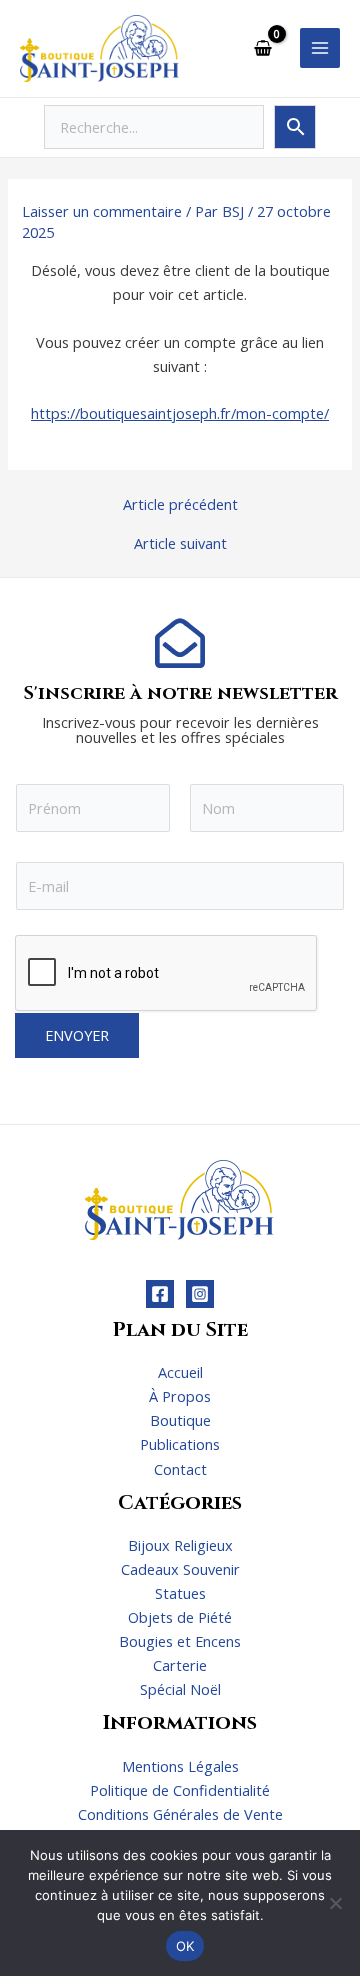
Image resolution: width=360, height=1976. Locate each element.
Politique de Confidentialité (180, 1790)
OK (185, 1946)
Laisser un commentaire (102, 211)
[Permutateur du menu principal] (320, 48)
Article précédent (180, 504)
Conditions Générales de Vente (180, 1814)
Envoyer (77, 1035)
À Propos (180, 1396)
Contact (180, 1469)
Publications (180, 1444)
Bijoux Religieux (180, 1545)
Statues (180, 1593)
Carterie (180, 1665)
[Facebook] (160, 1294)
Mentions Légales (180, 1766)
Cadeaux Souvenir (180, 1569)
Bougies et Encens (180, 1641)
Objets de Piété (180, 1617)
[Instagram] (200, 1294)
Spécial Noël (180, 1689)
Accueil (180, 1372)
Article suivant (180, 543)
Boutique (180, 1420)
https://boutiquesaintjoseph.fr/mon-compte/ (180, 413)
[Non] (335, 1903)
